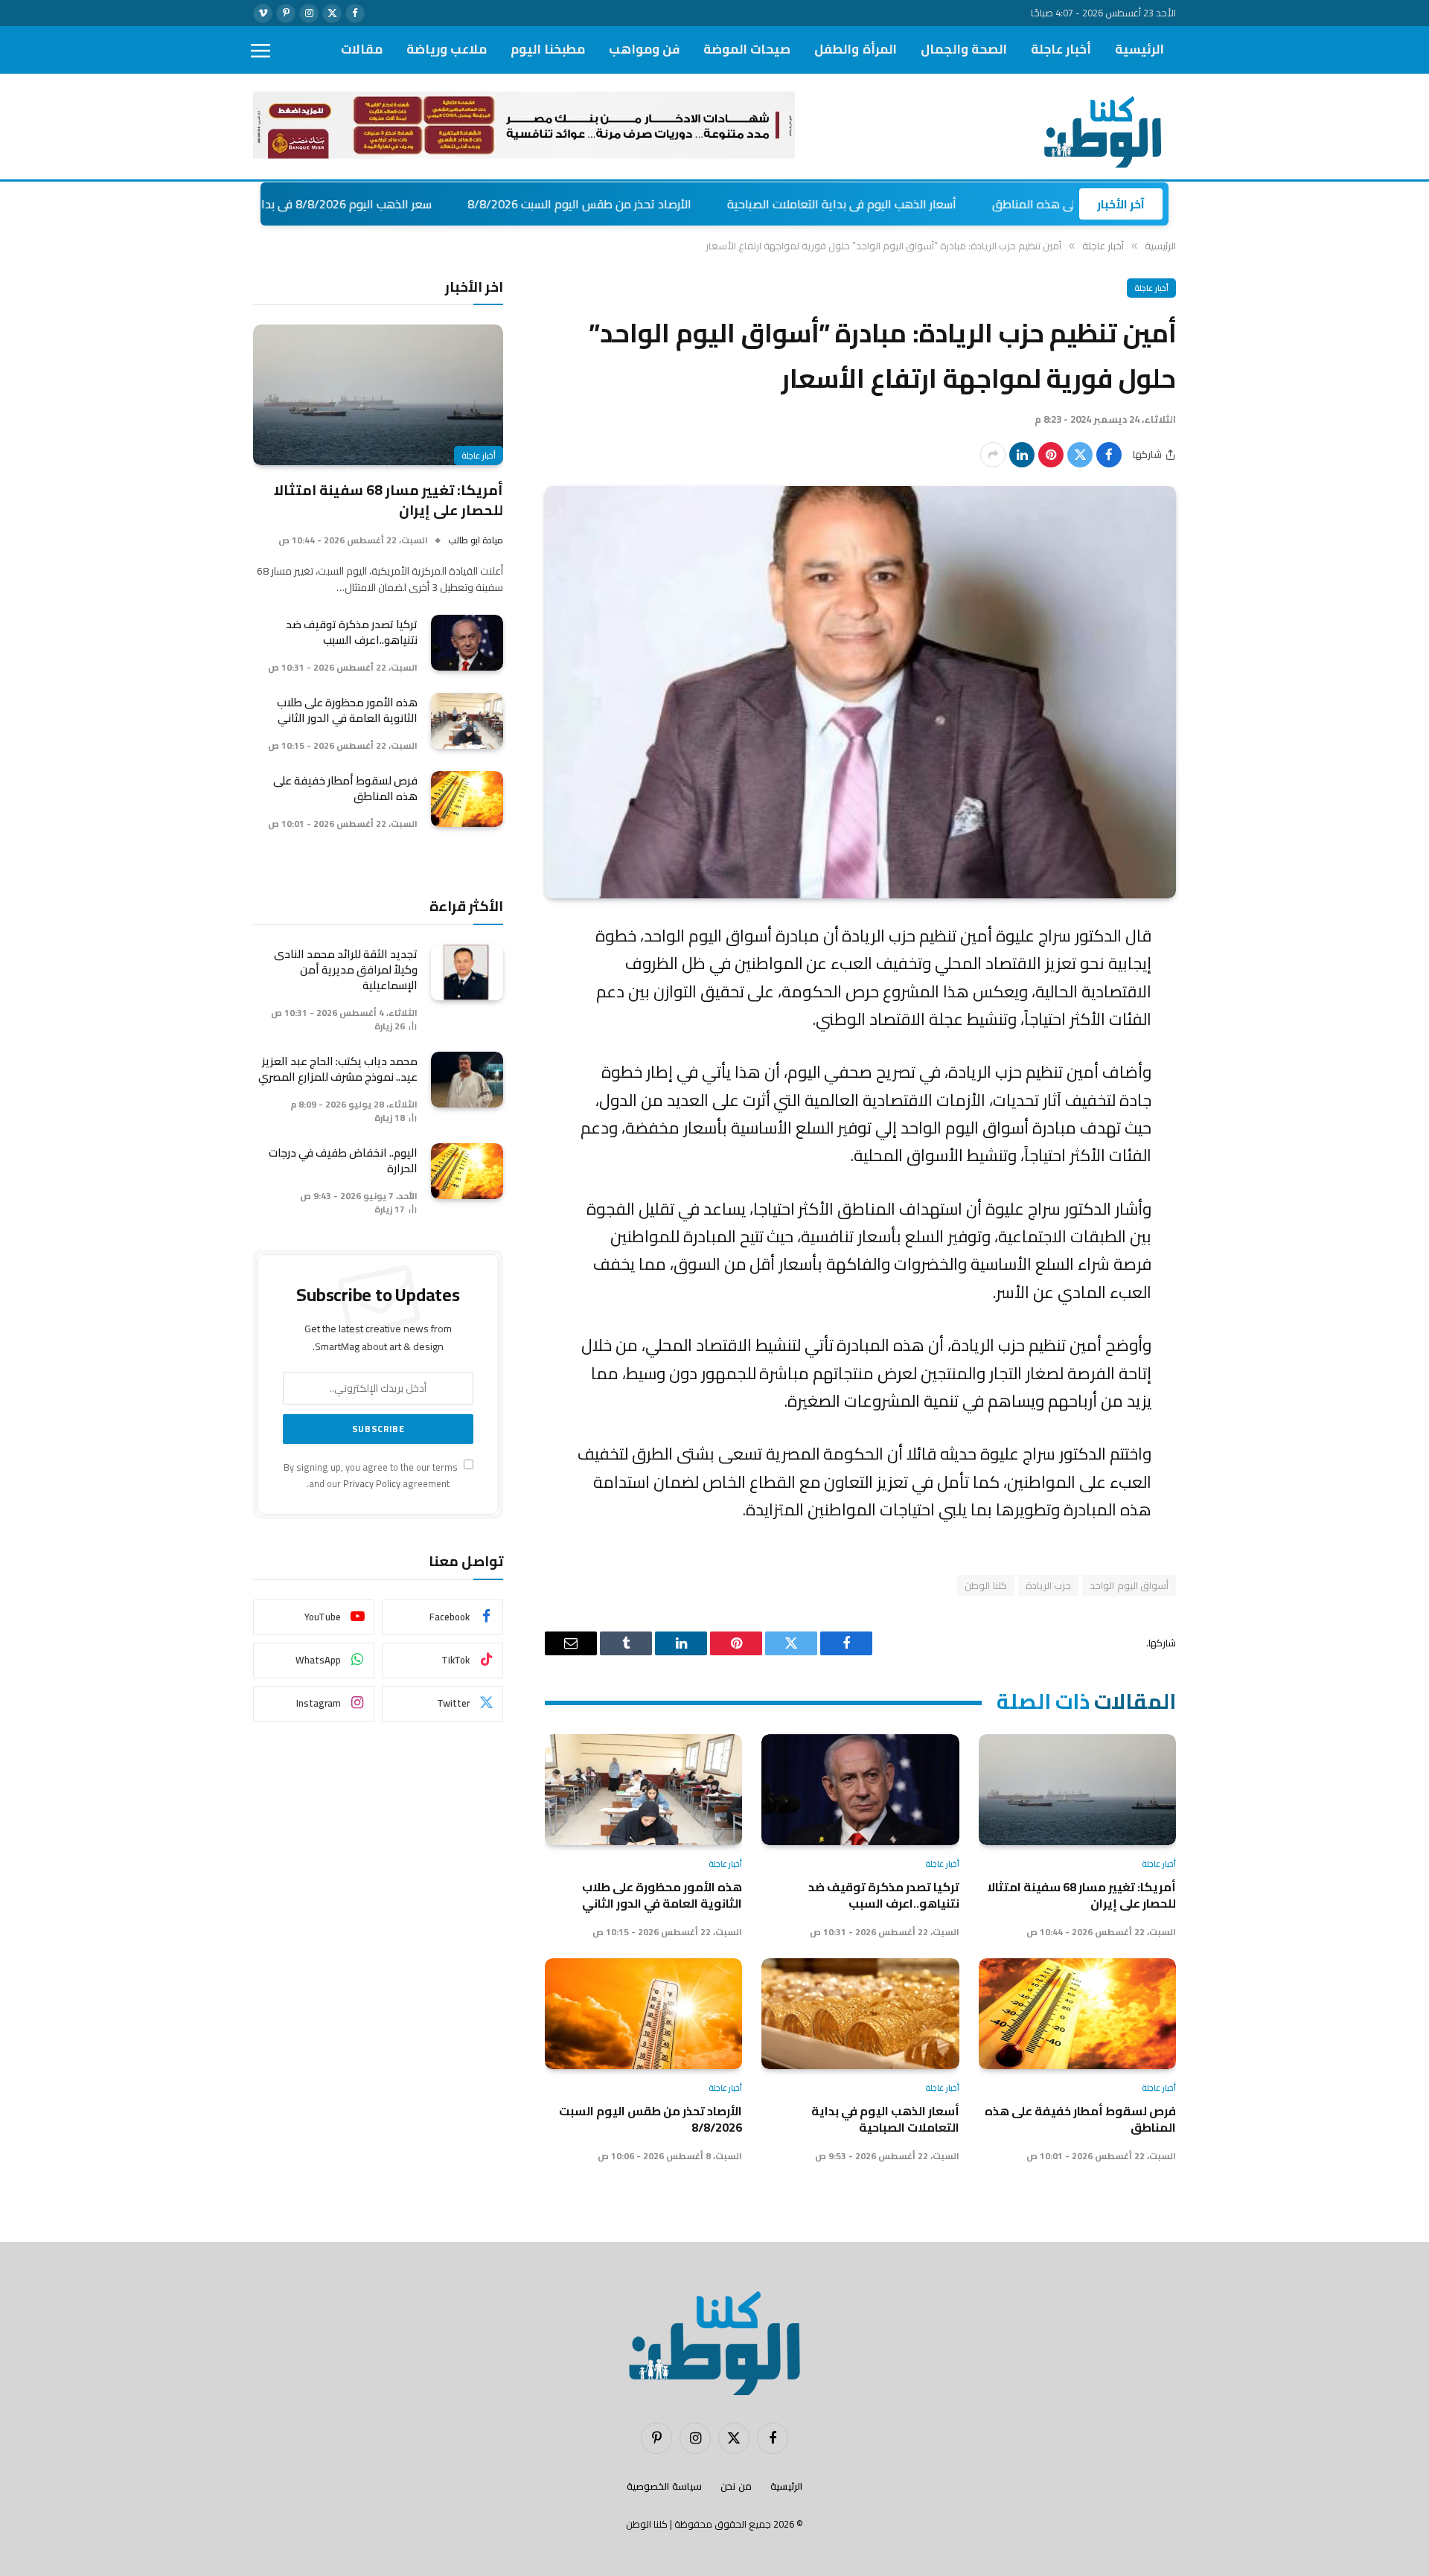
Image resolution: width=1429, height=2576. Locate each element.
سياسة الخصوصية (664, 2486)
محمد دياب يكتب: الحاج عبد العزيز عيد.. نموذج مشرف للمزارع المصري (338, 1069)
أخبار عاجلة (1061, 49)
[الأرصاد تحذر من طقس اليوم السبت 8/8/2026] (643, 2014)
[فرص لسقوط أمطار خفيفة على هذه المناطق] (1077, 2014)
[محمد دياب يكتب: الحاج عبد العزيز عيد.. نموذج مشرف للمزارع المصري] (467, 1080)
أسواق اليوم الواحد (1129, 1585)
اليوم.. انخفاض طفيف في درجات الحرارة (343, 1160)
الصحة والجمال (964, 49)
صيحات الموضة (747, 49)
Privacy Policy (372, 1484)
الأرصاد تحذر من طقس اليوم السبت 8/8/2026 (679, 204)
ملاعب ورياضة (447, 49)
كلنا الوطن (985, 1585)
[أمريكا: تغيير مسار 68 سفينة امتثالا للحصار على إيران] (1077, 1790)
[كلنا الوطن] (1099, 127)
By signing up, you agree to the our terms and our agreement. (372, 1475)
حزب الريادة (1048, 1585)
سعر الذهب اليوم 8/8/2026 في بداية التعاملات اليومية (397, 204)
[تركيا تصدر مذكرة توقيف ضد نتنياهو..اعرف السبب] (860, 1790)
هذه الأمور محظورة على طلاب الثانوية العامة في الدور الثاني (662, 1895)
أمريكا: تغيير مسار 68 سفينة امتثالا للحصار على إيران (1081, 1895)
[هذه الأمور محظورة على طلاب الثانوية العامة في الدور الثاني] (643, 1790)
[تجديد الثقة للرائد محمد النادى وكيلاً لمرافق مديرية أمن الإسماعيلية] (467, 972)
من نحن (736, 2486)
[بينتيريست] (1051, 455)
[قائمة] (260, 50)
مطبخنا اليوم (548, 49)
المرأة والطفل (855, 49)
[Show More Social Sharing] (993, 455)
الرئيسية (1139, 49)
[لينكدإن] (1022, 455)
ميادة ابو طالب (476, 540)
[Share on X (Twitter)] (1080, 455)
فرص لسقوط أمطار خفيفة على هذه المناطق (1080, 2119)
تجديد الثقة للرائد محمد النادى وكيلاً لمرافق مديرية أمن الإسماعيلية (346, 969)
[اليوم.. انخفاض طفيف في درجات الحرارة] (467, 1171)
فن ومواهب (644, 49)
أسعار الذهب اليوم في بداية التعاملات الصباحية (942, 204)
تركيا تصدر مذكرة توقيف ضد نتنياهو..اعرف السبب (883, 1895)
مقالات (362, 49)
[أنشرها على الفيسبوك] (1109, 455)
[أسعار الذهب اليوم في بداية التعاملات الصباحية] (860, 2014)
